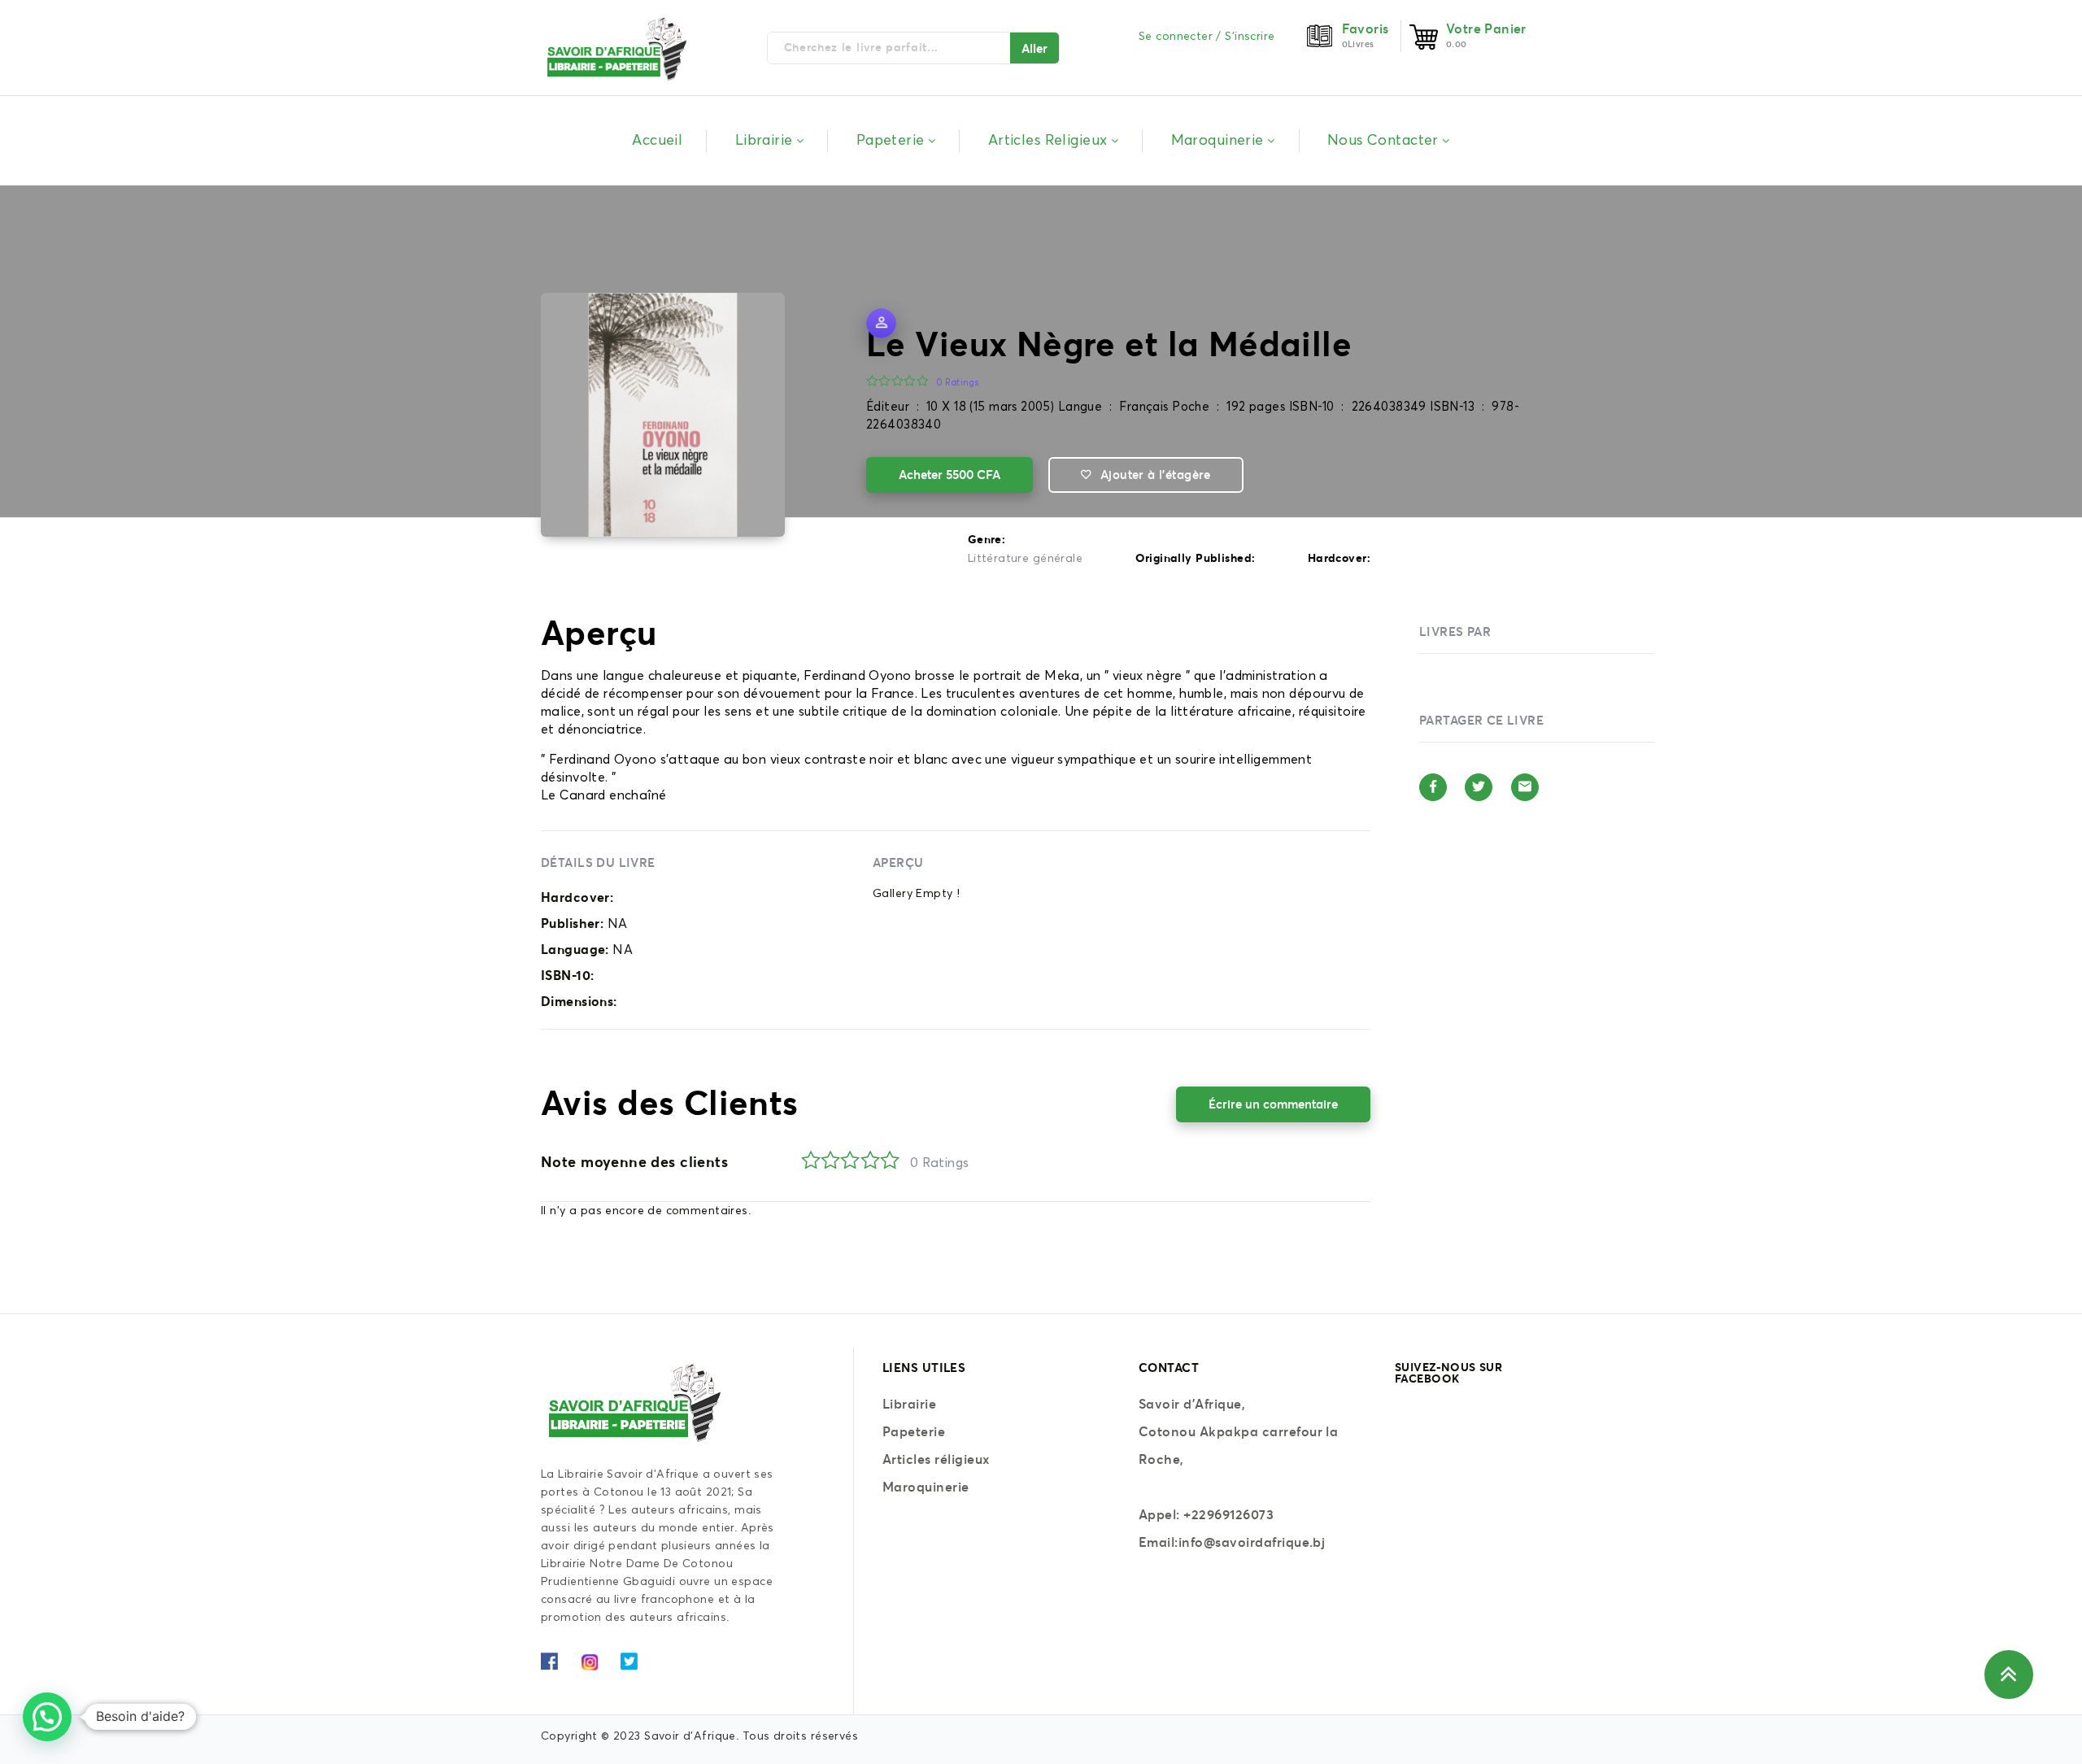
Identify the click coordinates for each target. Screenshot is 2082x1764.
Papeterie (914, 1431)
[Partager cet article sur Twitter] (1479, 787)
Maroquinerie (926, 1487)
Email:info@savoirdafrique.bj (1232, 1542)
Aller (1034, 48)
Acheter (950, 475)
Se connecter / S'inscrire (1207, 37)
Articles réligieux (936, 1459)
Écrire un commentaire (1273, 1104)
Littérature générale (1025, 559)
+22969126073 (1228, 1514)
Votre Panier (1486, 28)
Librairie (909, 1404)
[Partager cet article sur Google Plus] (1525, 787)
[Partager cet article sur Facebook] (1433, 787)
